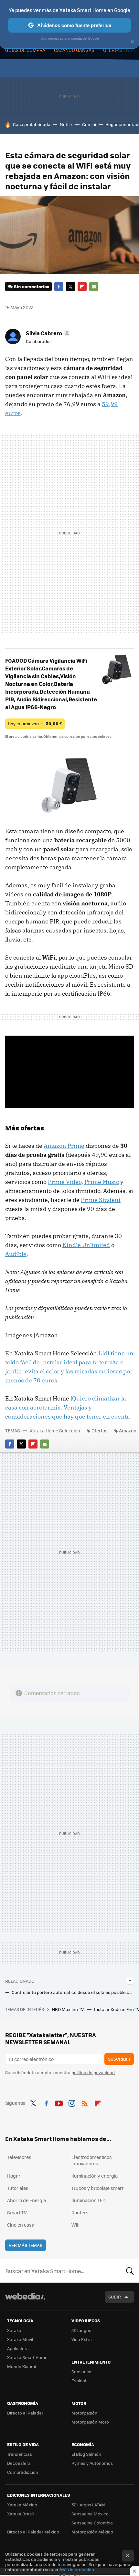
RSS (85, 2102)
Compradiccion (23, 2472)
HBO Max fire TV (68, 2009)
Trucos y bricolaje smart (97, 2188)
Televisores (19, 2157)
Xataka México (22, 2505)
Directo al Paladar (25, 2413)
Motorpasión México (92, 2532)
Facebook (59, 287)
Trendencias (20, 2454)
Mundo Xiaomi (21, 2366)
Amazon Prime (64, 1146)
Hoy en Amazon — (35, 723)
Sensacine (82, 2371)
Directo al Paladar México (33, 2532)
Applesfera (18, 2348)
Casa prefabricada (32, 124)
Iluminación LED (89, 2200)
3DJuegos (81, 2330)
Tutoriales (18, 2188)
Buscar (130, 2271)
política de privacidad (93, 2072)
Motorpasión (84, 2413)
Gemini (89, 124)
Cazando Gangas (74, 50)
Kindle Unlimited (86, 1245)
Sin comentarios (32, 286)
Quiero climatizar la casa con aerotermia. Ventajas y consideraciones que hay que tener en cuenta (68, 1407)
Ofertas (100, 1430)
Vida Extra (82, 2339)
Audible (16, 1254)
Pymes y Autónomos (92, 2463)
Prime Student (101, 1200)
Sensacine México (90, 2514)
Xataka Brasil (20, 2514)
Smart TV (17, 2212)
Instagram (72, 2102)
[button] (47, 333)
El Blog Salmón (86, 2454)
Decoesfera (19, 2463)
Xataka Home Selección (55, 1430)
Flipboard (82, 287)
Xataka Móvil (20, 2339)
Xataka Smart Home (27, 2357)
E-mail (94, 287)
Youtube (59, 2102)
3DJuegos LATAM (88, 2505)
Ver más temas (26, 2245)
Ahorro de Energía (27, 2200)
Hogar (14, 2176)
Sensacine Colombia (92, 2523)
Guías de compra (25, 50)
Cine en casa (21, 2225)
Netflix (66, 124)
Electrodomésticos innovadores (92, 2160)
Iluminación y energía (95, 2176)
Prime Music (102, 1182)
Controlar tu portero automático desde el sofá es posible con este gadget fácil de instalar (73, 1992)
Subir (115, 2297)
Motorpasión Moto (90, 2422)
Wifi (75, 2225)
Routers (80, 2212)
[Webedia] (25, 2301)
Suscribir (119, 2059)
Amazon (128, 1430)
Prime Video (65, 1182)
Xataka (14, 2330)
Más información (77, 2569)
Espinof (79, 2381)
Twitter (70, 287)
